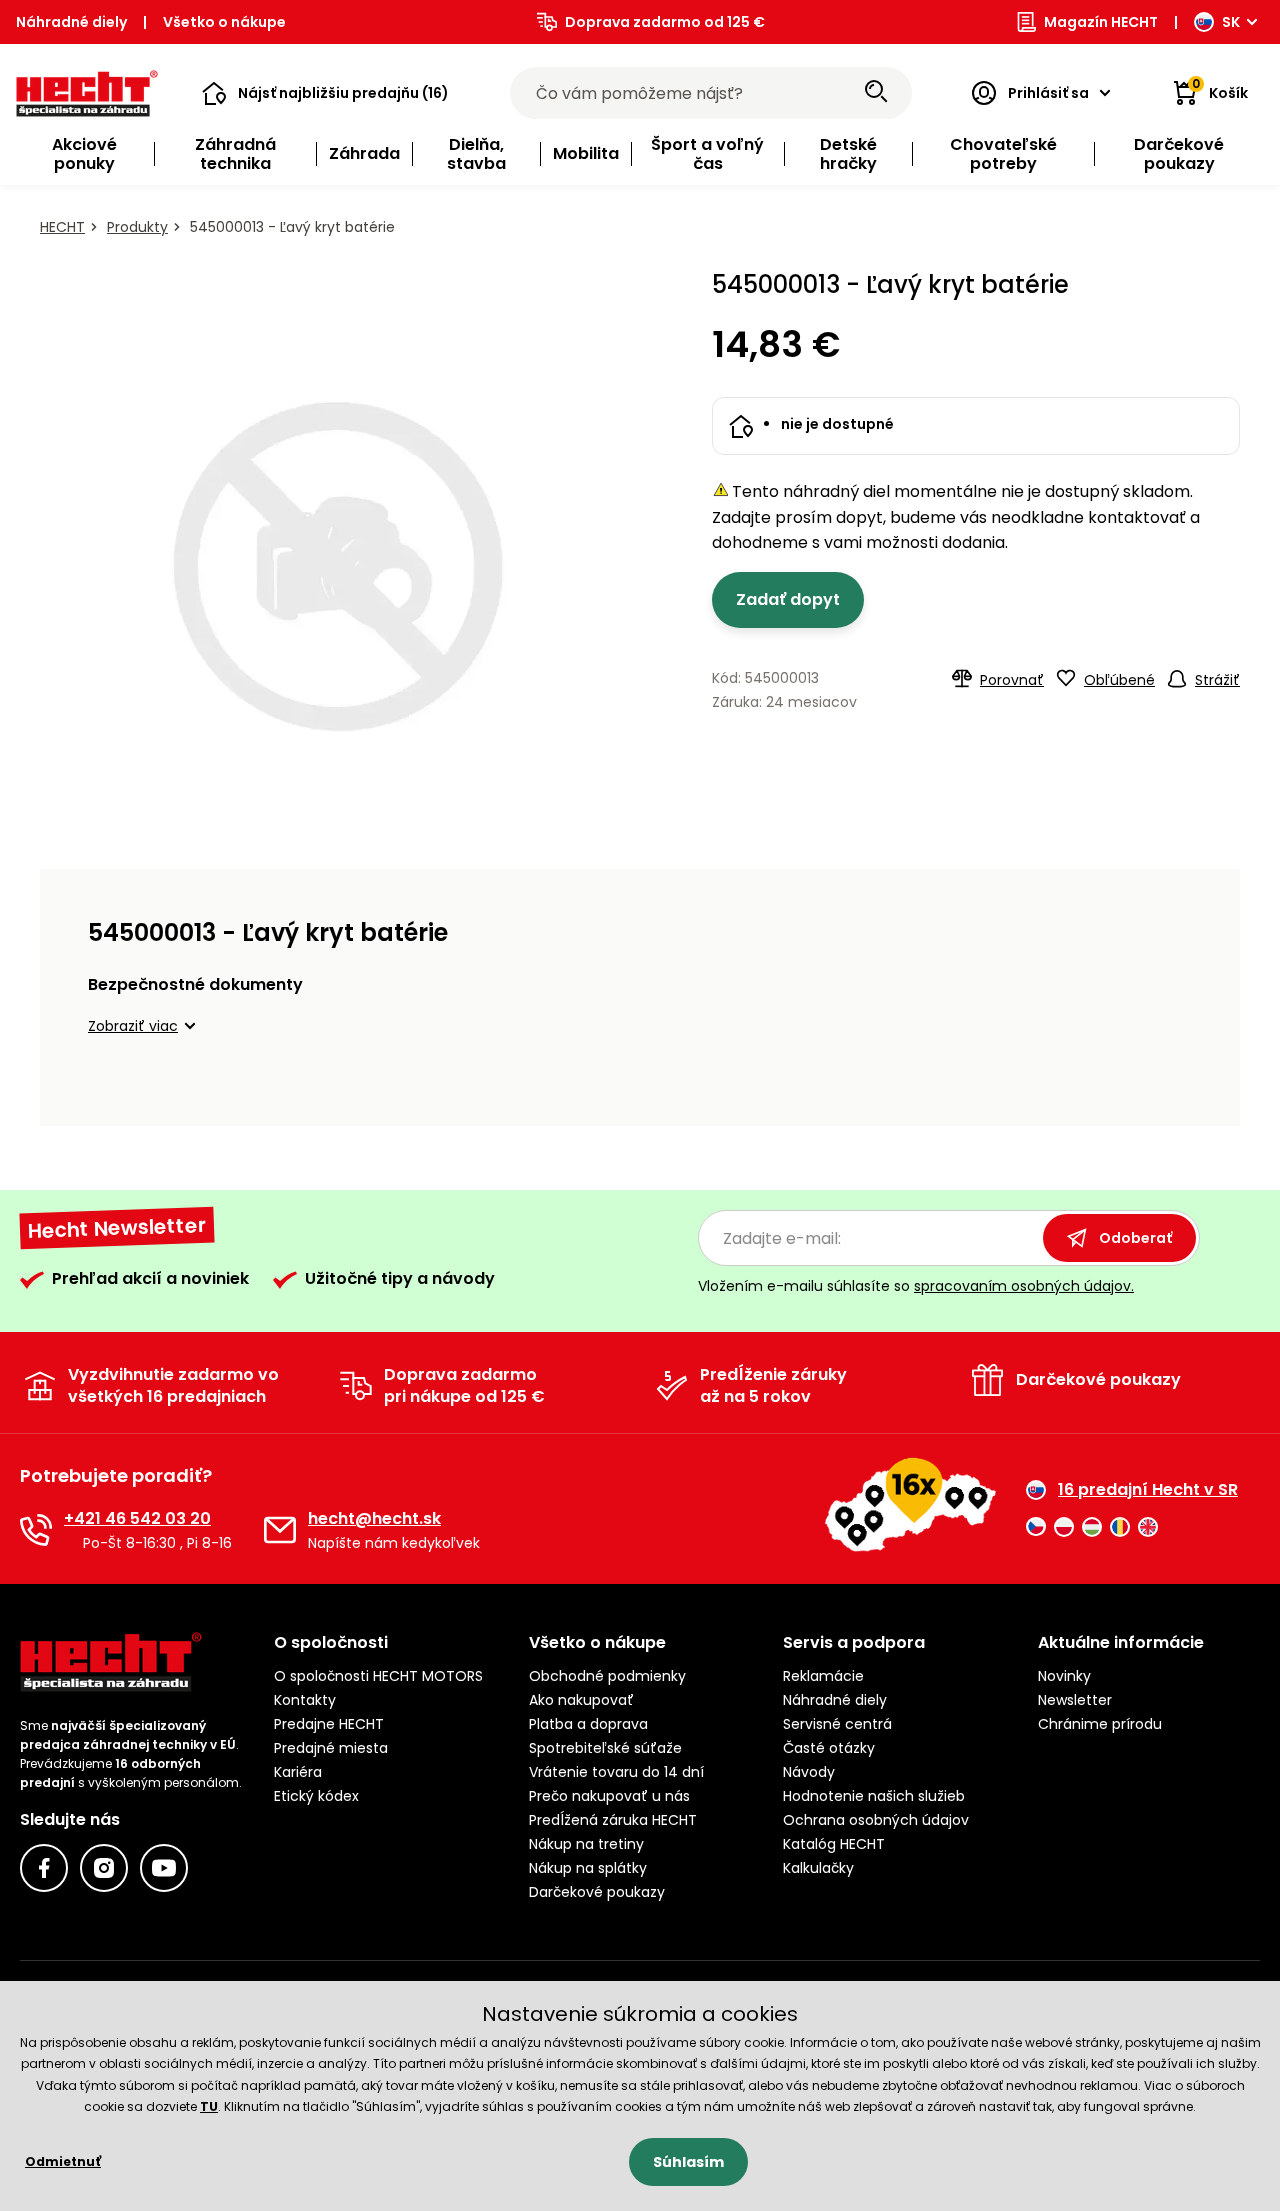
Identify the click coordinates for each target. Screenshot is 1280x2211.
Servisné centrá (837, 1724)
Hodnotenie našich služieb (874, 1796)
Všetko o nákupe (224, 22)
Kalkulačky (818, 1868)
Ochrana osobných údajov (876, 1820)
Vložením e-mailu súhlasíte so (916, 1286)
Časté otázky (829, 1748)
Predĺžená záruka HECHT (613, 1820)
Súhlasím (688, 2162)
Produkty (137, 227)
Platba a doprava (588, 1724)
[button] (325, 93)
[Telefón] (36, 1530)
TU (209, 2106)
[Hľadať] (876, 93)
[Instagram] (104, 1868)
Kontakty (305, 1700)
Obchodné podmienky (607, 1676)
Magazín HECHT (1101, 22)
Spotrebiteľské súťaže (605, 1748)
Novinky (1064, 1676)
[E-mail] (280, 1530)
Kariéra (298, 1772)
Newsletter (1075, 1700)
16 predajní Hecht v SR (1148, 1490)
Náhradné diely (71, 22)
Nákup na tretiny (586, 1844)
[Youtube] (164, 1868)
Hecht (62, 227)
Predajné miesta (331, 1748)
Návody (809, 1772)
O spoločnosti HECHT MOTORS (378, 1676)
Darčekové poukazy (597, 1892)
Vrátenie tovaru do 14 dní (616, 1772)
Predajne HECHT (329, 1724)
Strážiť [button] (1217, 680)
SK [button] (1231, 22)
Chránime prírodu (1100, 1724)
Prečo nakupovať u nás (609, 1796)
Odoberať (1135, 1238)
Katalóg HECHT (834, 1844)
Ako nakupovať (581, 1700)
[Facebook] (44, 1868)
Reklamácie (823, 1676)
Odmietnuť (63, 2161)
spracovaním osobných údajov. (1024, 1286)
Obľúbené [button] (1119, 680)
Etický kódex (316, 1796)
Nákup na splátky (588, 1868)
